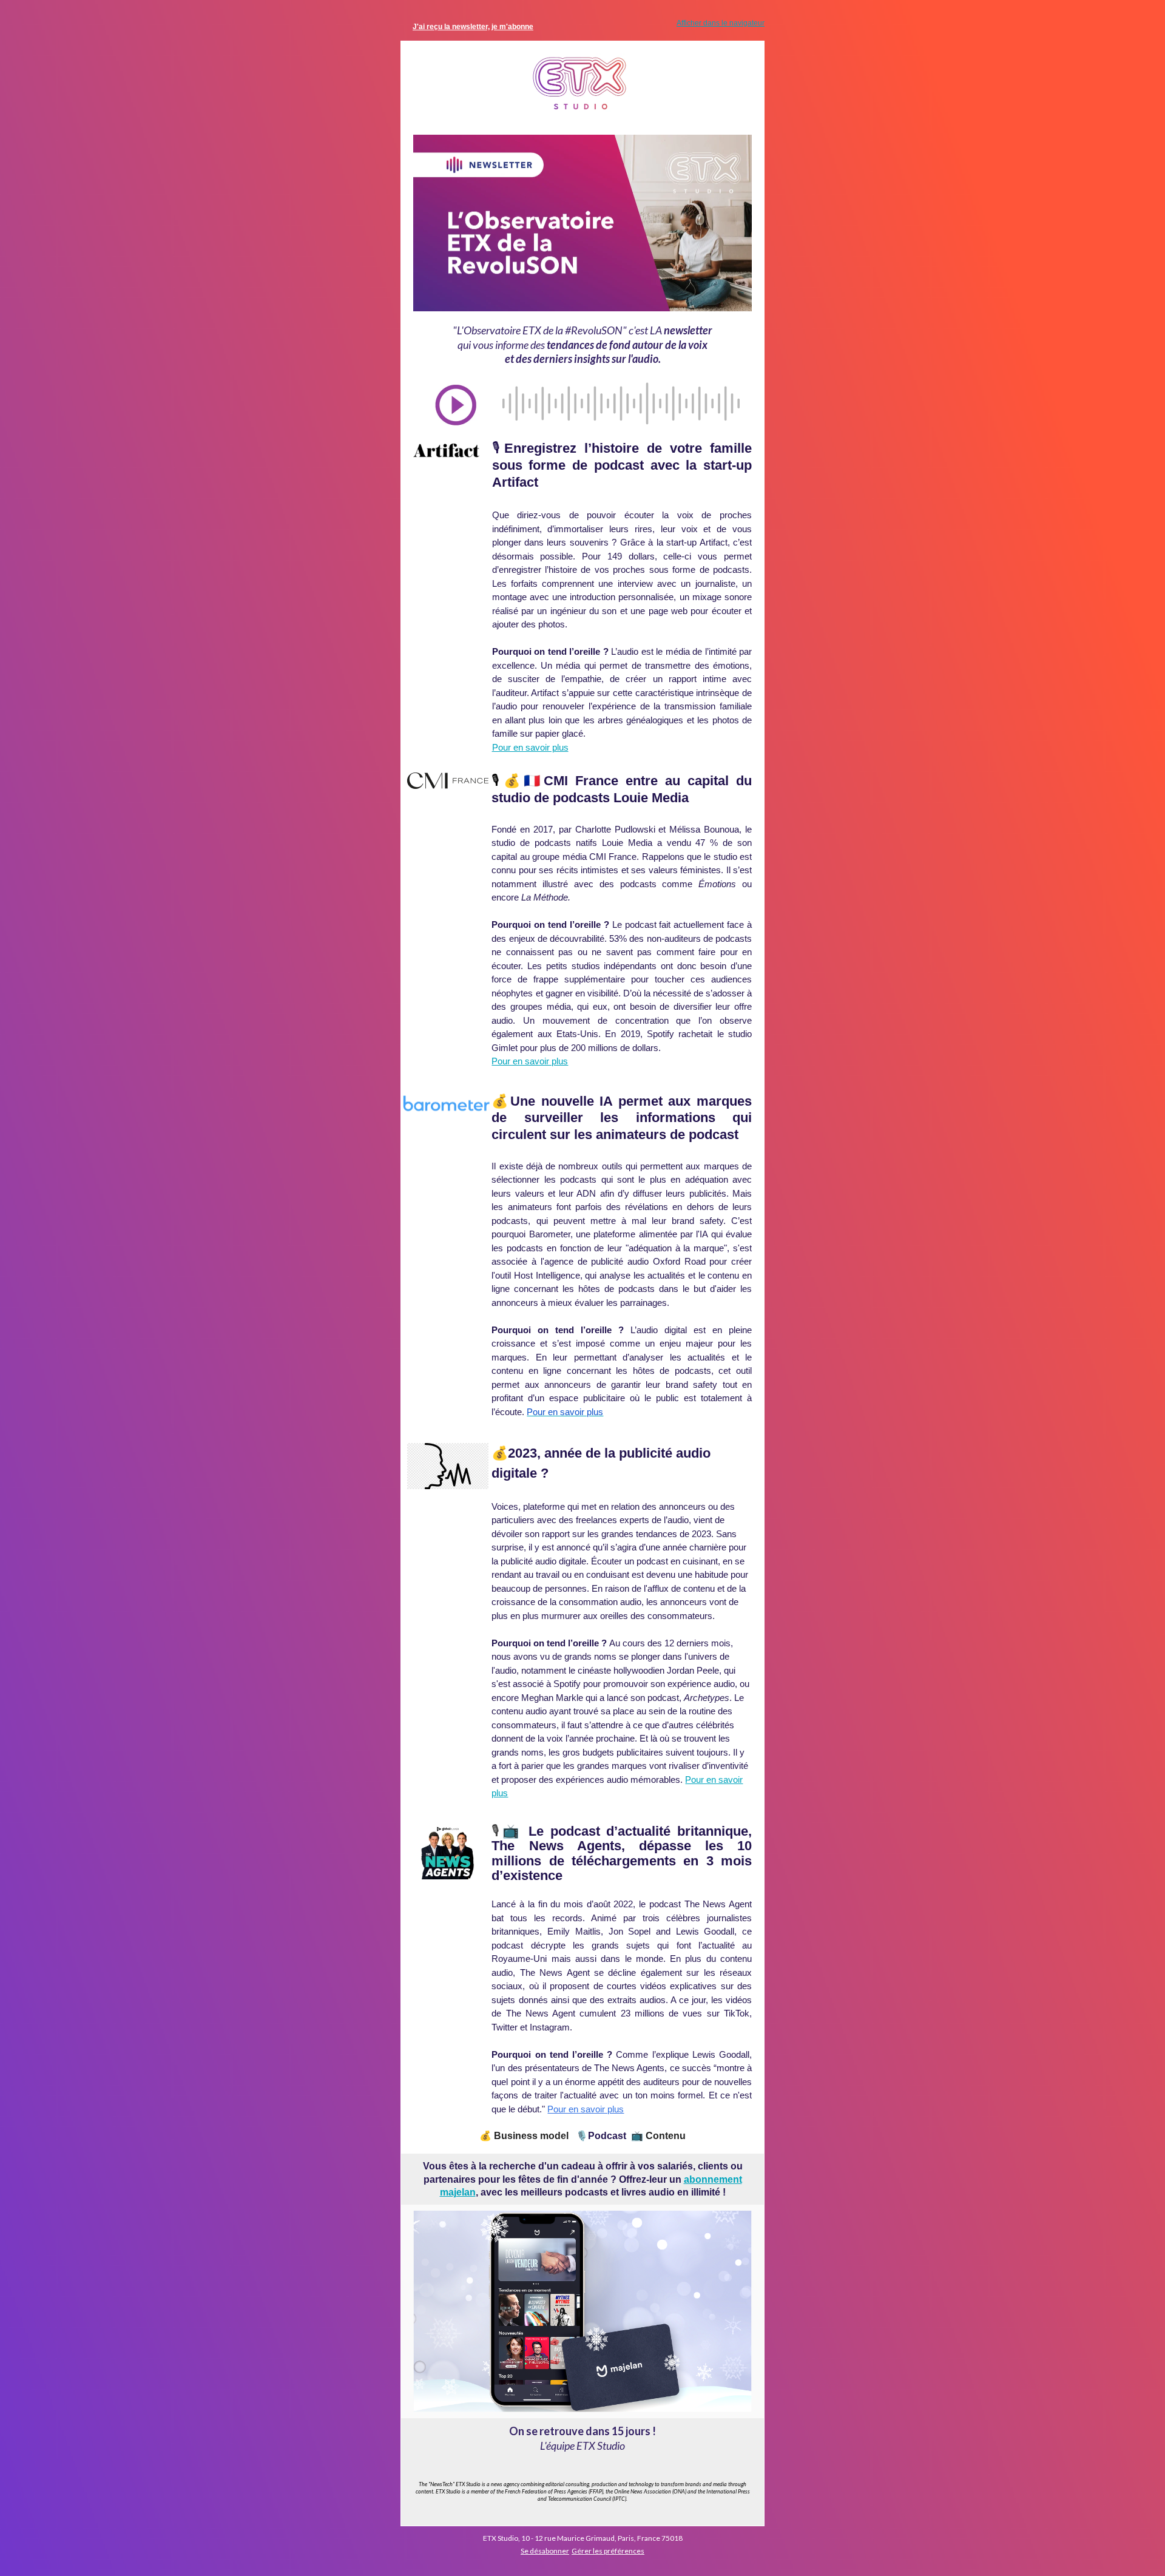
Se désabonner (545, 2551)
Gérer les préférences (608, 2551)
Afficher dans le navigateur (721, 23)
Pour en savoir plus (530, 747)
